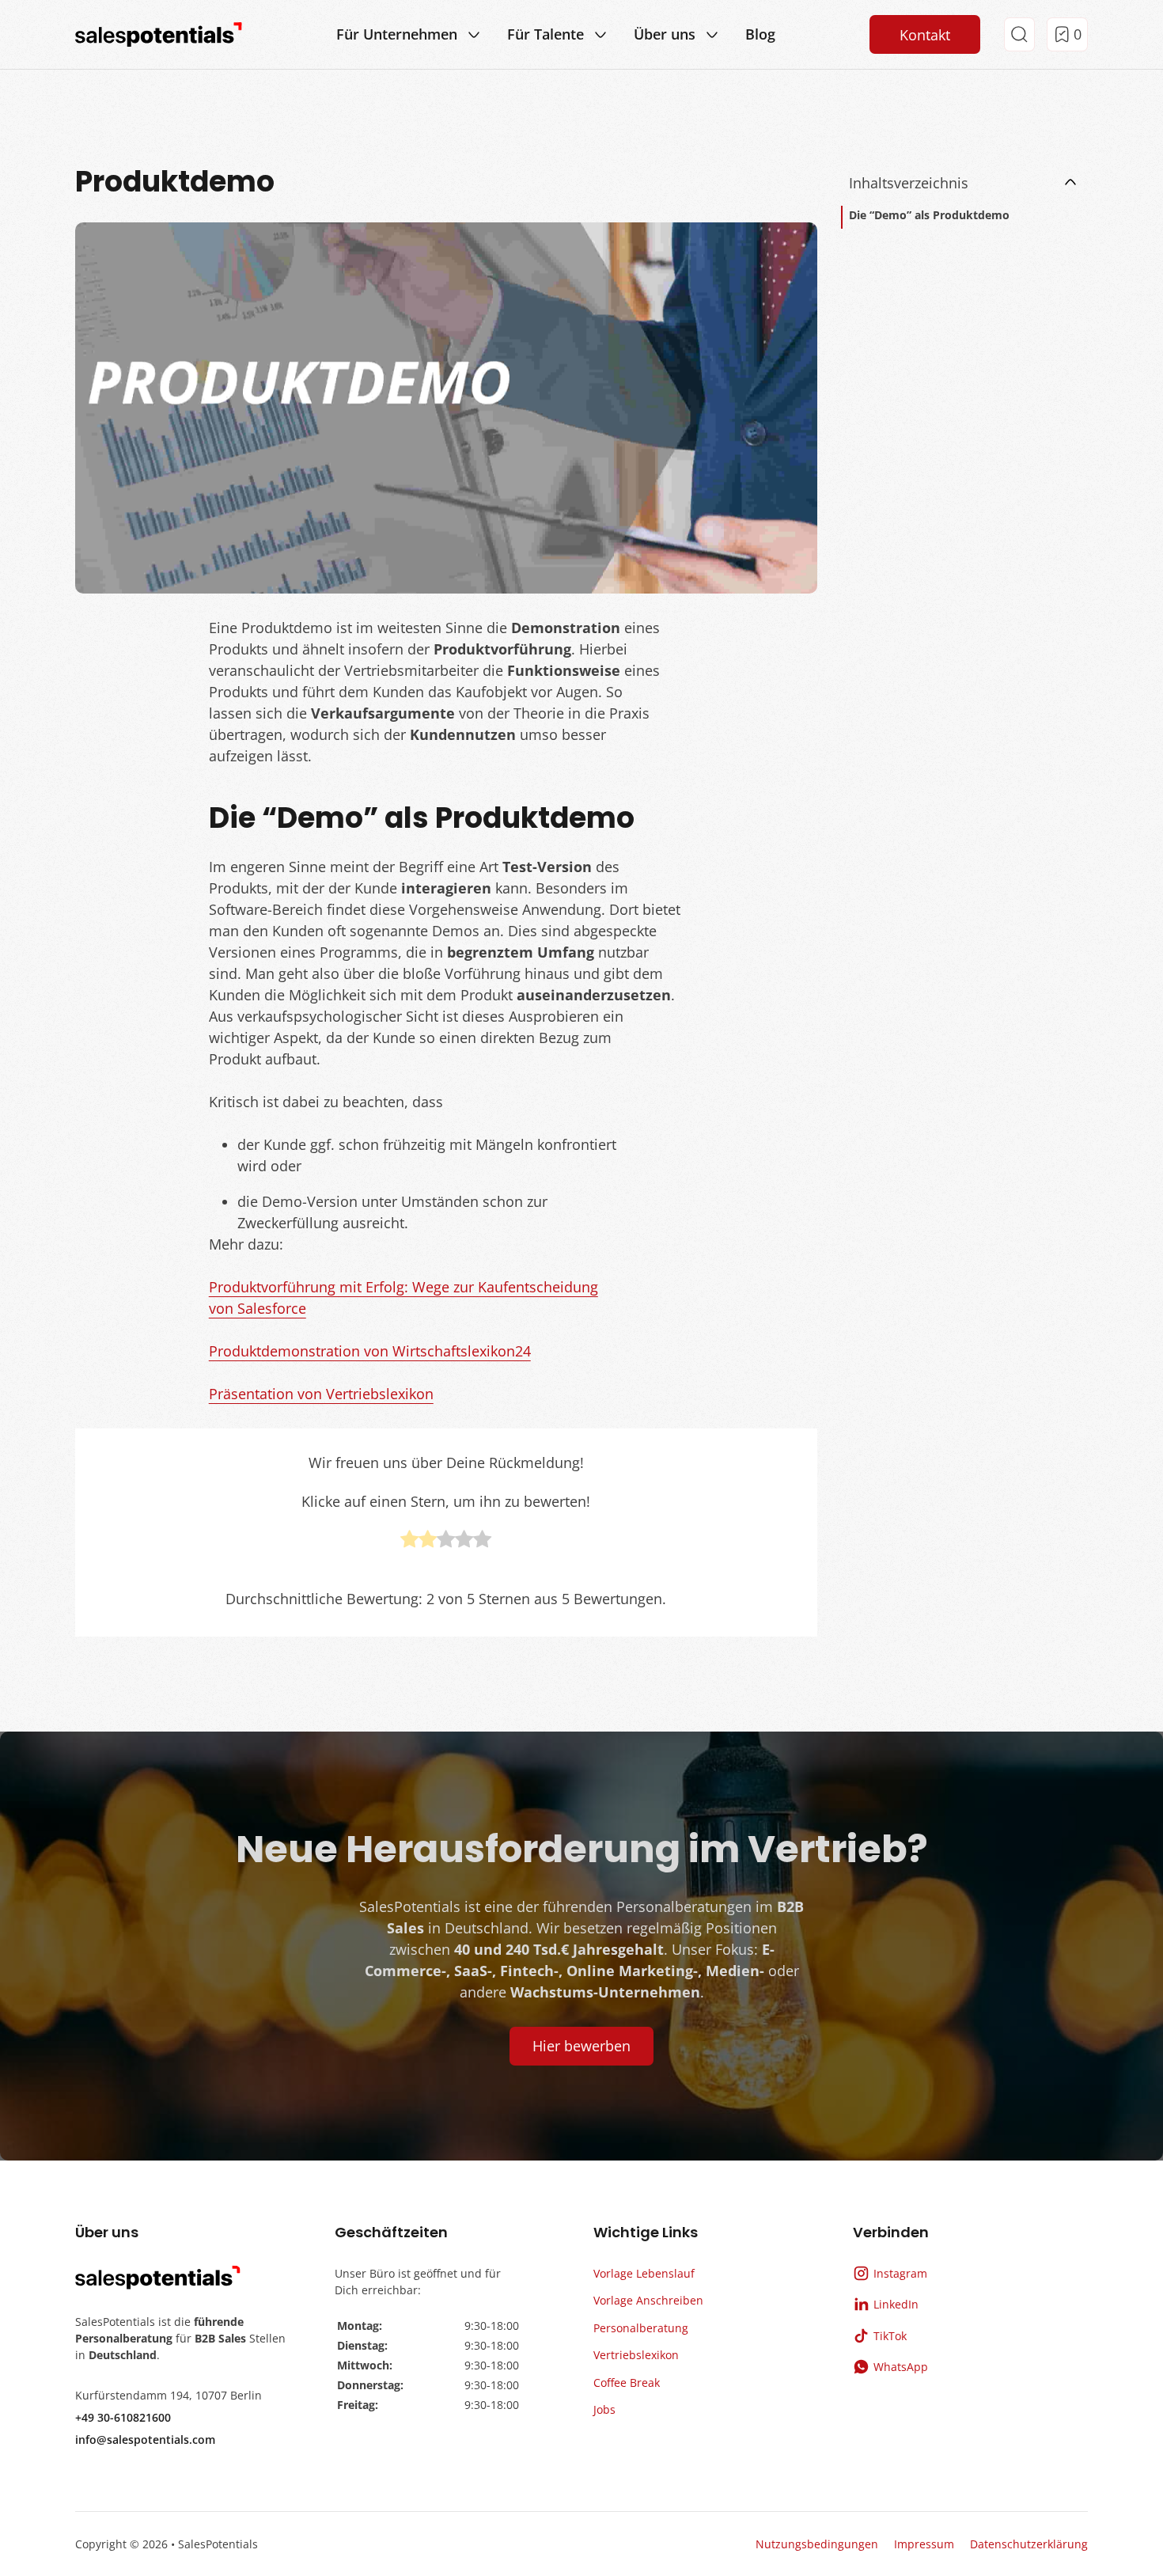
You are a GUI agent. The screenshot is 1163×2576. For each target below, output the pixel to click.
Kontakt (925, 35)
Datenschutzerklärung (1029, 2544)
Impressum (924, 2544)
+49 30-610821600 (123, 2417)
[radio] (409, 1542)
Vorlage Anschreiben (648, 2300)
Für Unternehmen (397, 34)
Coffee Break (627, 2383)
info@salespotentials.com (145, 2439)
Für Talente (546, 34)
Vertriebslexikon (636, 2355)
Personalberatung (641, 2328)
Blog (760, 34)
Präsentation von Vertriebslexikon (321, 1394)
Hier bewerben (581, 2046)
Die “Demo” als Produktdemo (929, 215)
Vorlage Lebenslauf (644, 2273)
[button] (965, 183)
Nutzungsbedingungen (817, 2544)
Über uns (665, 34)
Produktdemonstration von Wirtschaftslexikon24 (370, 1351)
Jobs (604, 2409)
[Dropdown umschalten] (474, 35)
